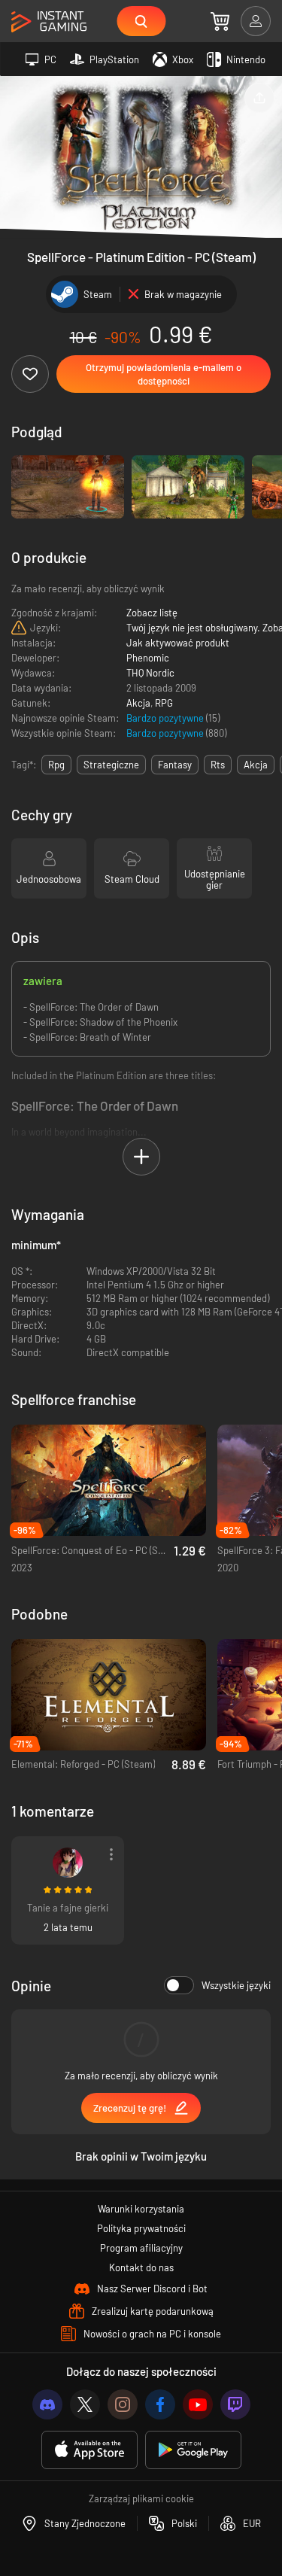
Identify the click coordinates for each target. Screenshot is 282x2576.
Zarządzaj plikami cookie (141, 2498)
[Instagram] (123, 2404)
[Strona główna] (49, 22)
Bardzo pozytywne (166, 718)
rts (218, 765)
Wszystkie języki (236, 1985)
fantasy (175, 765)
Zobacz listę (152, 613)
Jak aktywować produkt (178, 643)
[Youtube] (198, 2404)
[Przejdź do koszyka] (220, 21)
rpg (56, 765)
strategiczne (111, 765)
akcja (256, 765)
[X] (85, 2404)
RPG (164, 703)
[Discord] (47, 2404)
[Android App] (193, 2450)
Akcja (138, 703)
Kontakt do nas (141, 2267)
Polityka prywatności (141, 2228)
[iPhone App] (89, 2450)
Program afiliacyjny (141, 2248)
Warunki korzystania (141, 2209)
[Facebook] (160, 2404)
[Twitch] (235, 2404)
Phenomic (148, 658)
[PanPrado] (68, 1863)
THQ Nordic (150, 673)
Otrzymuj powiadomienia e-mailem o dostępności (164, 374)
